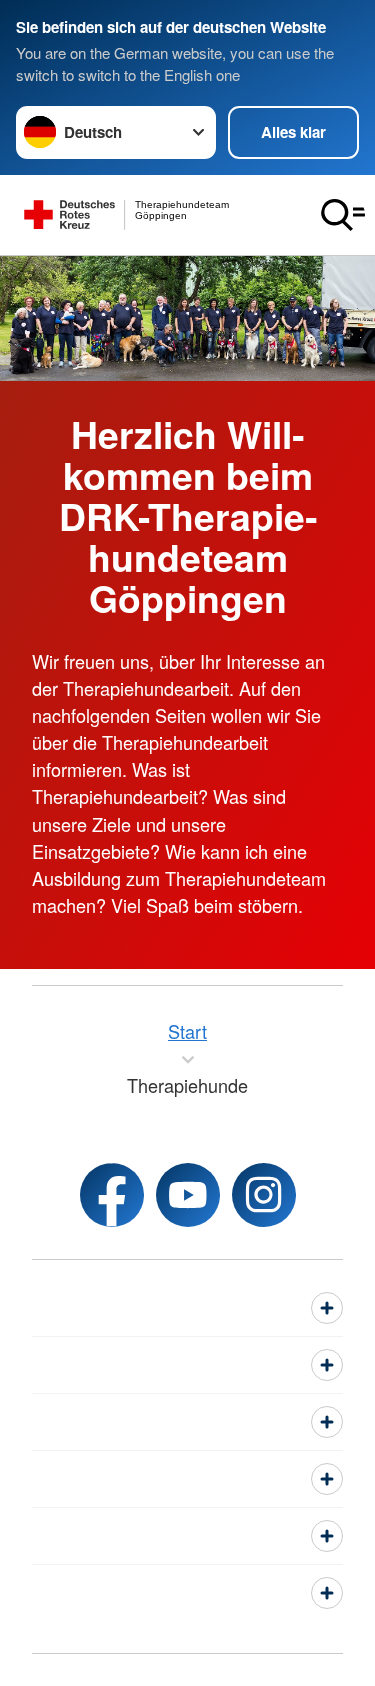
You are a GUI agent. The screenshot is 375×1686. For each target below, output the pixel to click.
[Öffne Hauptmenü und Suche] (343, 215)
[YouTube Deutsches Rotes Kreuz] (188, 1195)
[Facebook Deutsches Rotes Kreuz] (112, 1195)
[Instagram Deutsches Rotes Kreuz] (264, 1195)
